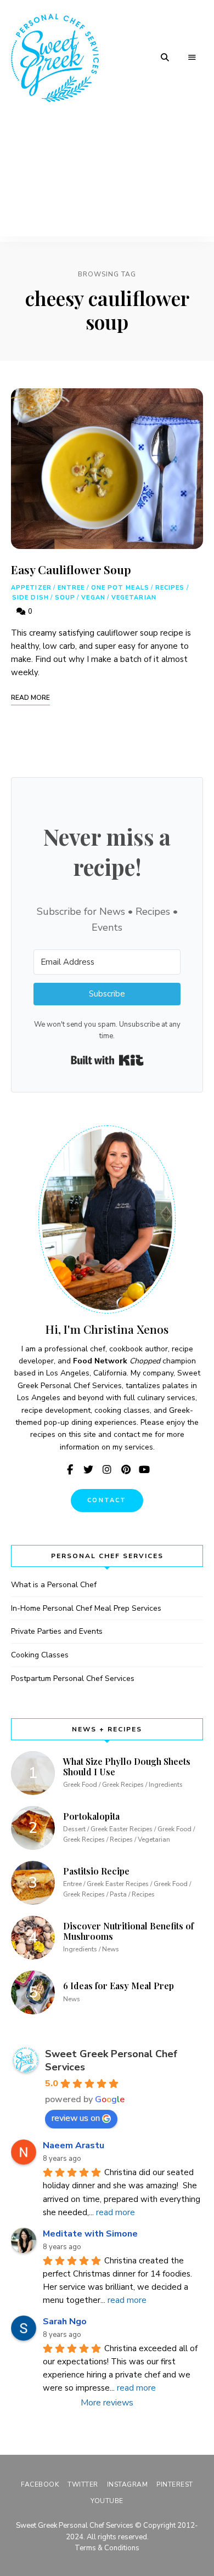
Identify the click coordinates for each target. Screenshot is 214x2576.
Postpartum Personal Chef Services (73, 1678)
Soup (65, 598)
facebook (70, 1470)
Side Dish (30, 598)
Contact (107, 1500)
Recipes (170, 588)
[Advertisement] (107, 179)
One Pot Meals (120, 588)
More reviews (107, 2403)
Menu (192, 58)
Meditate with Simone (90, 2234)
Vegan (93, 598)
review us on (76, 2118)
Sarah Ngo (65, 2322)
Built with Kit (107, 1060)
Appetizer (31, 588)
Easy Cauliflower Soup (71, 569)
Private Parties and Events (57, 1631)
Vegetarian (134, 598)
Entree (71, 588)
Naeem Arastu (74, 2145)
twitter (88, 1470)
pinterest (126, 1470)
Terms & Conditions (107, 2548)
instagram (107, 1470)
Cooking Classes (40, 1655)
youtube (144, 1470)
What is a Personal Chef (54, 1585)
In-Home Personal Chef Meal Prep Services (86, 1608)
